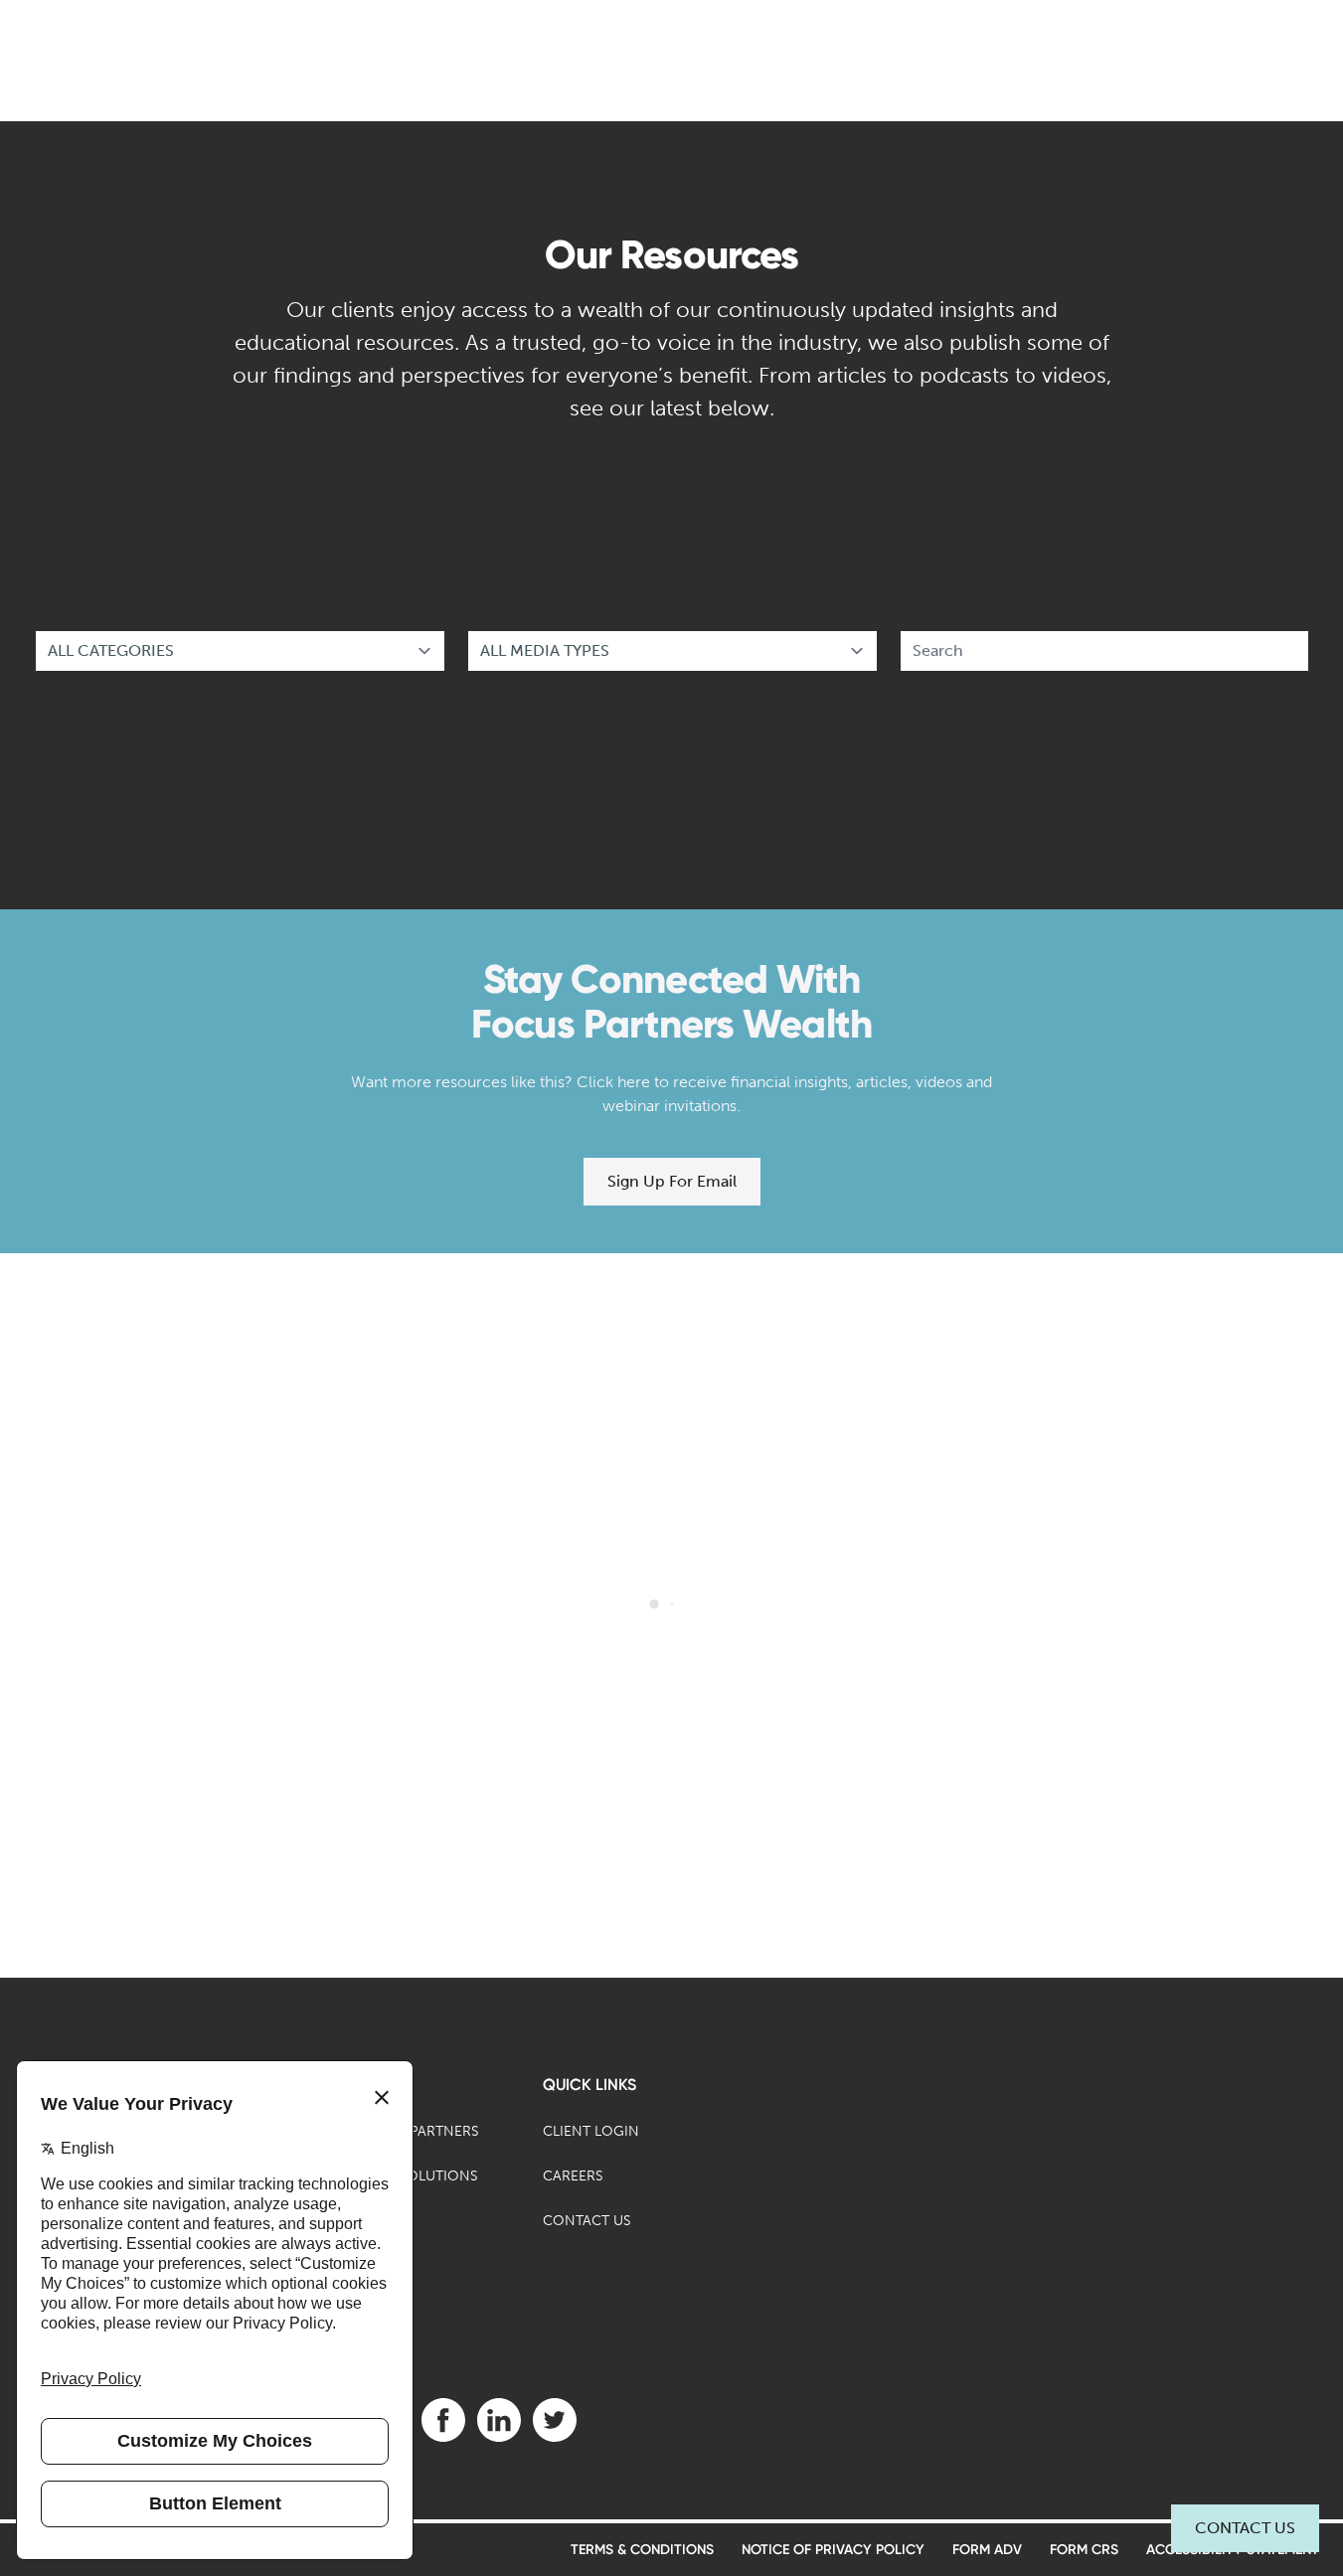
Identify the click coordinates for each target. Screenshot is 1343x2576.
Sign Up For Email (672, 1181)
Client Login (591, 2131)
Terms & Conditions (642, 2550)
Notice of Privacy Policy (833, 2550)
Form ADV (987, 2550)
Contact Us (1245, 2528)
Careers (573, 2176)
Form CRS (1084, 2550)
